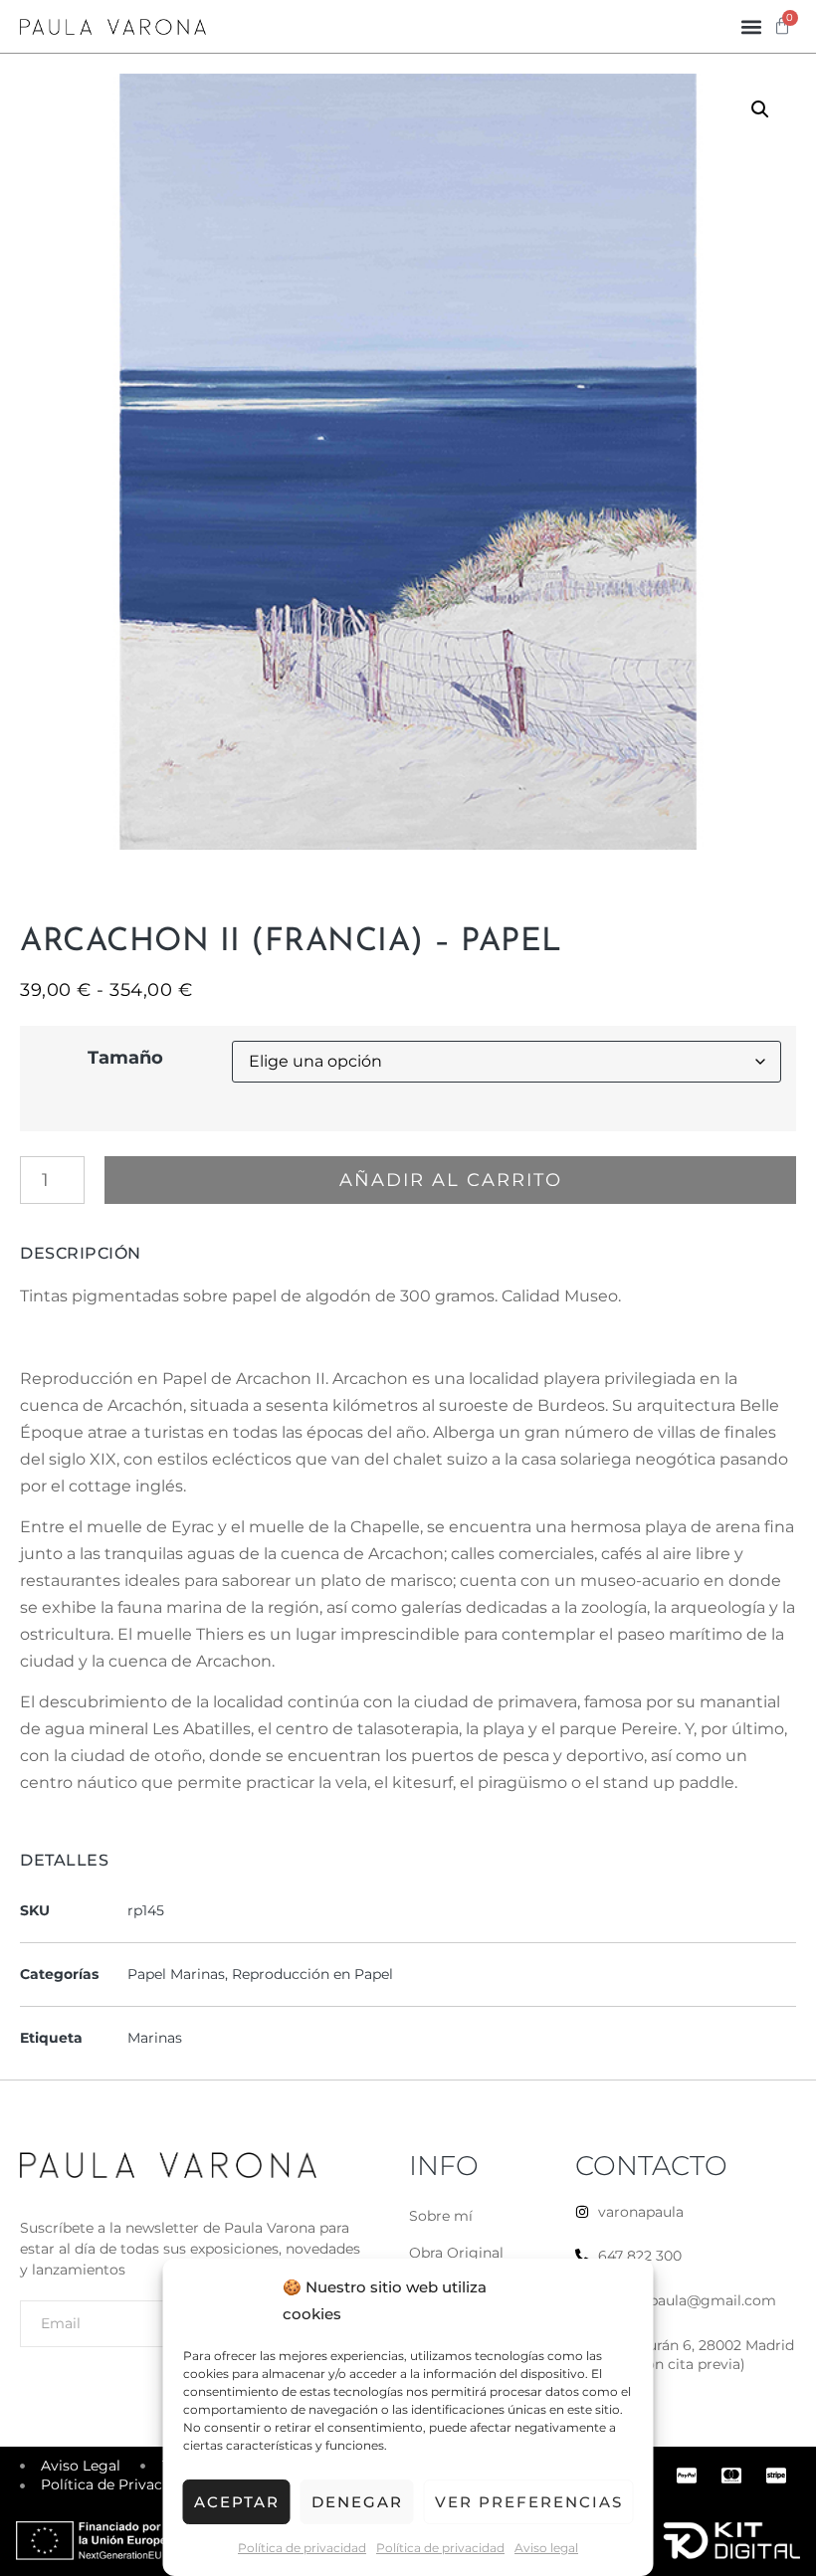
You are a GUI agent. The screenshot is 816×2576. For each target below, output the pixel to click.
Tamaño (125, 1058)
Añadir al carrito (451, 1180)
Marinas (155, 2038)
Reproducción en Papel (312, 1974)
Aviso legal (546, 2548)
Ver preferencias (529, 2502)
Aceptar (237, 2502)
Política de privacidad (302, 2548)
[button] (751, 26)
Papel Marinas (176, 1974)
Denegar (357, 2502)
